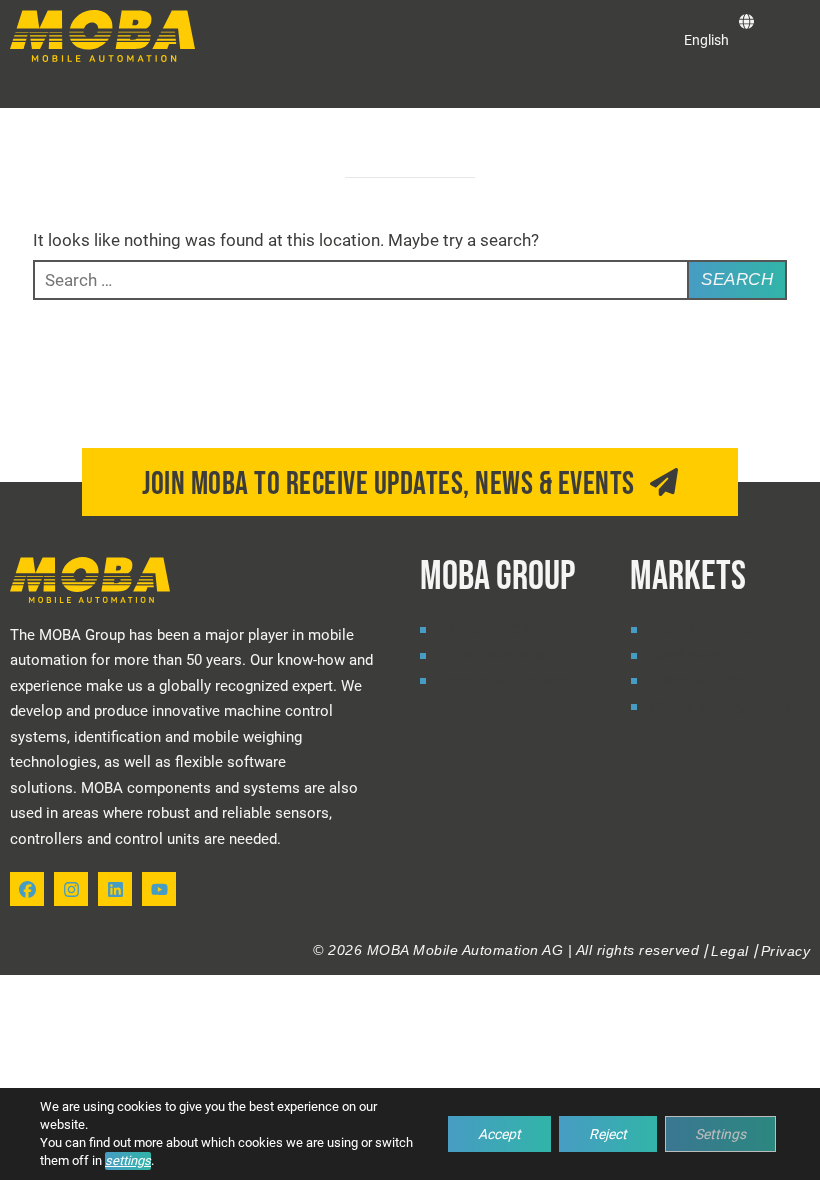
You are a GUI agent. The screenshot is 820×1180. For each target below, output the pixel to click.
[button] (18, 90)
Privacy (786, 951)
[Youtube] (159, 889)
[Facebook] (27, 889)
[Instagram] (71, 889)
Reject (608, 1134)
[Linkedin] (115, 889)
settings (128, 1160)
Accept (499, 1134)
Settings (720, 1134)
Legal (730, 951)
